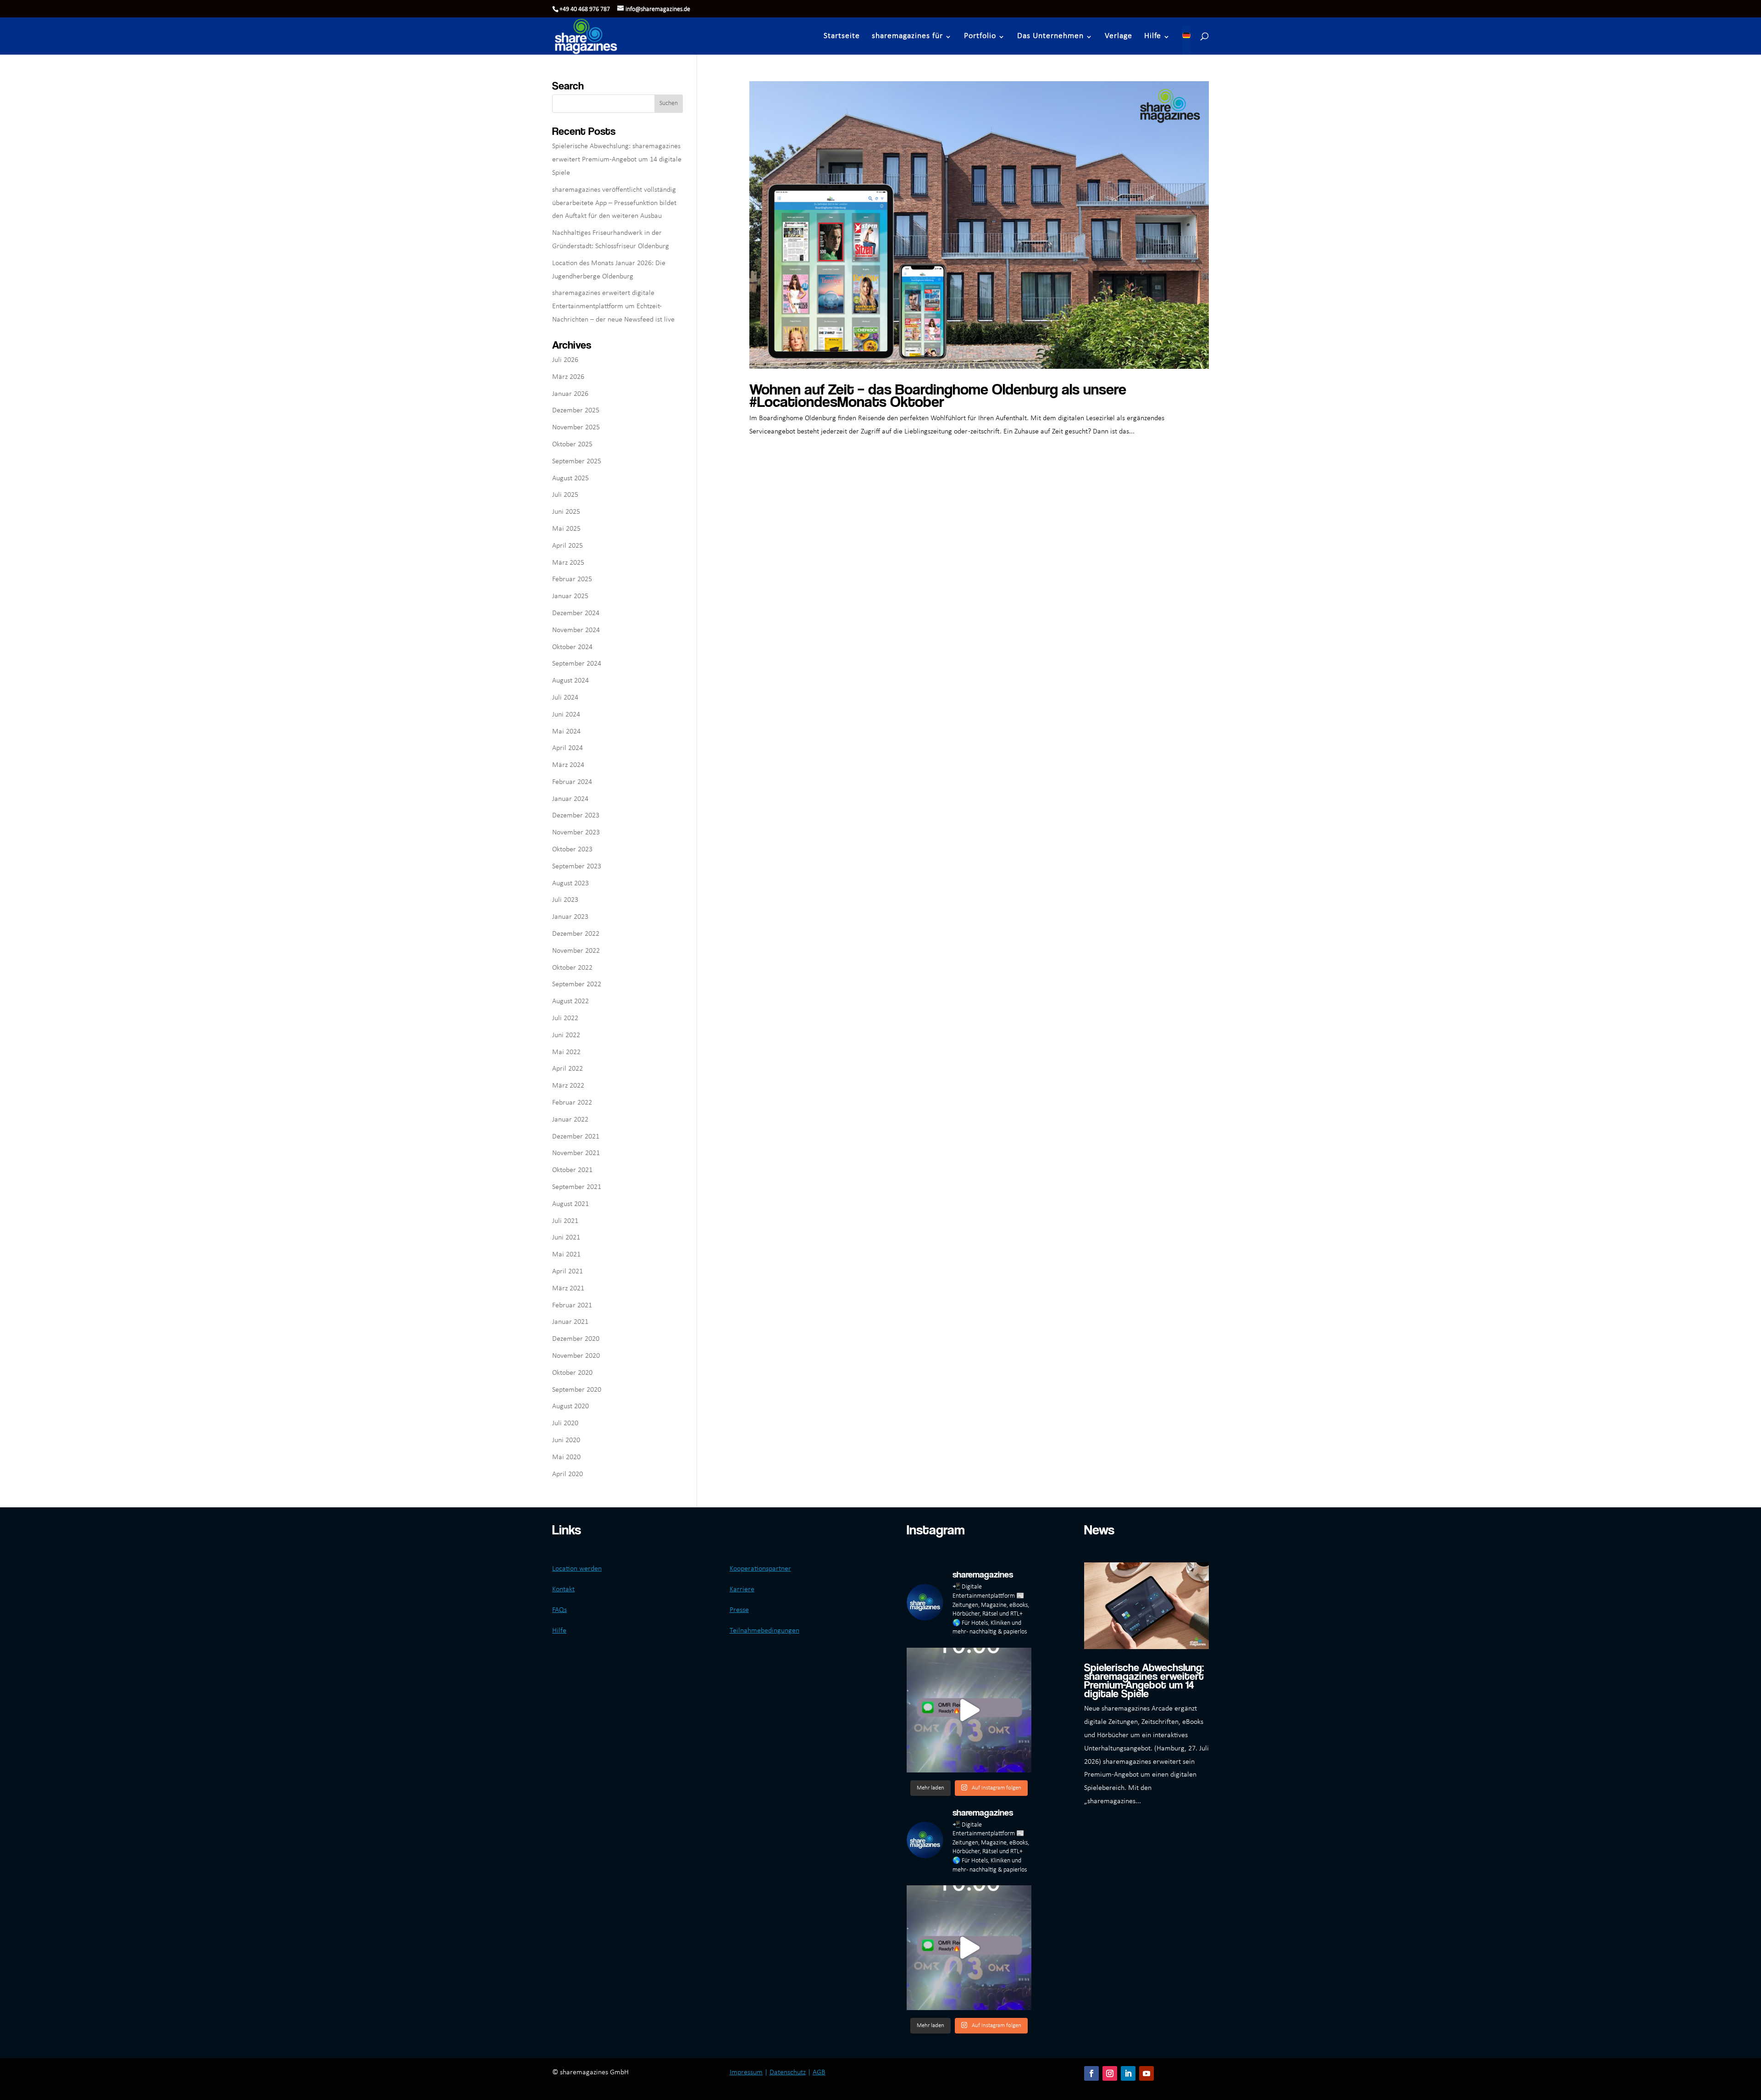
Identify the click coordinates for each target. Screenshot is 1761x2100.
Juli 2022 (565, 1018)
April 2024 (568, 748)
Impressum (746, 2072)
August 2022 (570, 1001)
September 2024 (577, 664)
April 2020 (568, 1474)
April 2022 (568, 1069)
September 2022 (577, 984)
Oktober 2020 (572, 1373)
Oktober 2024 (572, 647)
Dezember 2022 (576, 934)
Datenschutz (788, 2072)
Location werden (577, 1569)
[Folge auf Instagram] (1110, 2073)
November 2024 (576, 630)
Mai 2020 (566, 1457)
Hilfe (1153, 36)
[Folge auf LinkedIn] (1128, 2073)
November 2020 (576, 1356)
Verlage (1119, 36)
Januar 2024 (570, 799)
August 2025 (570, 478)
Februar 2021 (572, 1306)
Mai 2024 (566, 732)
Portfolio (980, 36)
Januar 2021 (570, 1322)
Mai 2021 (566, 1255)
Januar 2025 (570, 596)
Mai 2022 (566, 1052)
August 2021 (570, 1204)
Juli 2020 (565, 1423)
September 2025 (577, 461)
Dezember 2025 (576, 411)
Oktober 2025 (572, 444)
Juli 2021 (565, 1221)
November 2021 (576, 1153)
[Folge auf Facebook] (1091, 2073)
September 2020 (577, 1390)
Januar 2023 (570, 917)
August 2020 (570, 1406)
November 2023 (576, 833)
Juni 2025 (566, 512)
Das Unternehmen (1050, 36)
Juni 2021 (566, 1238)
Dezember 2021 (576, 1137)
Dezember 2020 (576, 1339)
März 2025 (568, 563)
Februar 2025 (572, 579)
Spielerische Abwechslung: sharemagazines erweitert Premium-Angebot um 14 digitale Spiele (617, 160)
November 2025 (576, 428)
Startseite (842, 36)
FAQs (559, 1610)
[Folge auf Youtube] (1146, 2073)
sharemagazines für (907, 36)
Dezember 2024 (576, 613)
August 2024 (570, 681)
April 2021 (568, 1272)
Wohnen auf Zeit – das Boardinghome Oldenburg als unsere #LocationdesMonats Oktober (938, 395)
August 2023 (570, 883)
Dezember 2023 (576, 816)
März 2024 (568, 765)
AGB (819, 2072)
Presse (739, 1610)
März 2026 (568, 377)
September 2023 (577, 867)
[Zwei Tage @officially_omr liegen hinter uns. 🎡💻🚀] (969, 1710)
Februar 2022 (572, 1103)
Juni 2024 (566, 715)
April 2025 (568, 546)
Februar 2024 (572, 782)
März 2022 (568, 1086)
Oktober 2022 (572, 968)
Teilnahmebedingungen (764, 1631)
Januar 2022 (570, 1120)
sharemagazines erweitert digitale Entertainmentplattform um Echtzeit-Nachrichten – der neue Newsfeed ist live (613, 306)
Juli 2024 (565, 698)
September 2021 (577, 1187)
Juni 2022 (566, 1035)
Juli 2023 (565, 900)
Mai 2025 (566, 529)
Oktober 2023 (572, 850)
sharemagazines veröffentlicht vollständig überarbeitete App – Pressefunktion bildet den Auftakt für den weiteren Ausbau (614, 203)
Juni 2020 (566, 1440)
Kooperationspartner (760, 1569)
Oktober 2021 (572, 1170)
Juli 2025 (565, 495)
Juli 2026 (565, 360)
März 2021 (568, 1289)
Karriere (742, 1589)
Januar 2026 (570, 394)
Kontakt (563, 1589)
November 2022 (576, 951)
